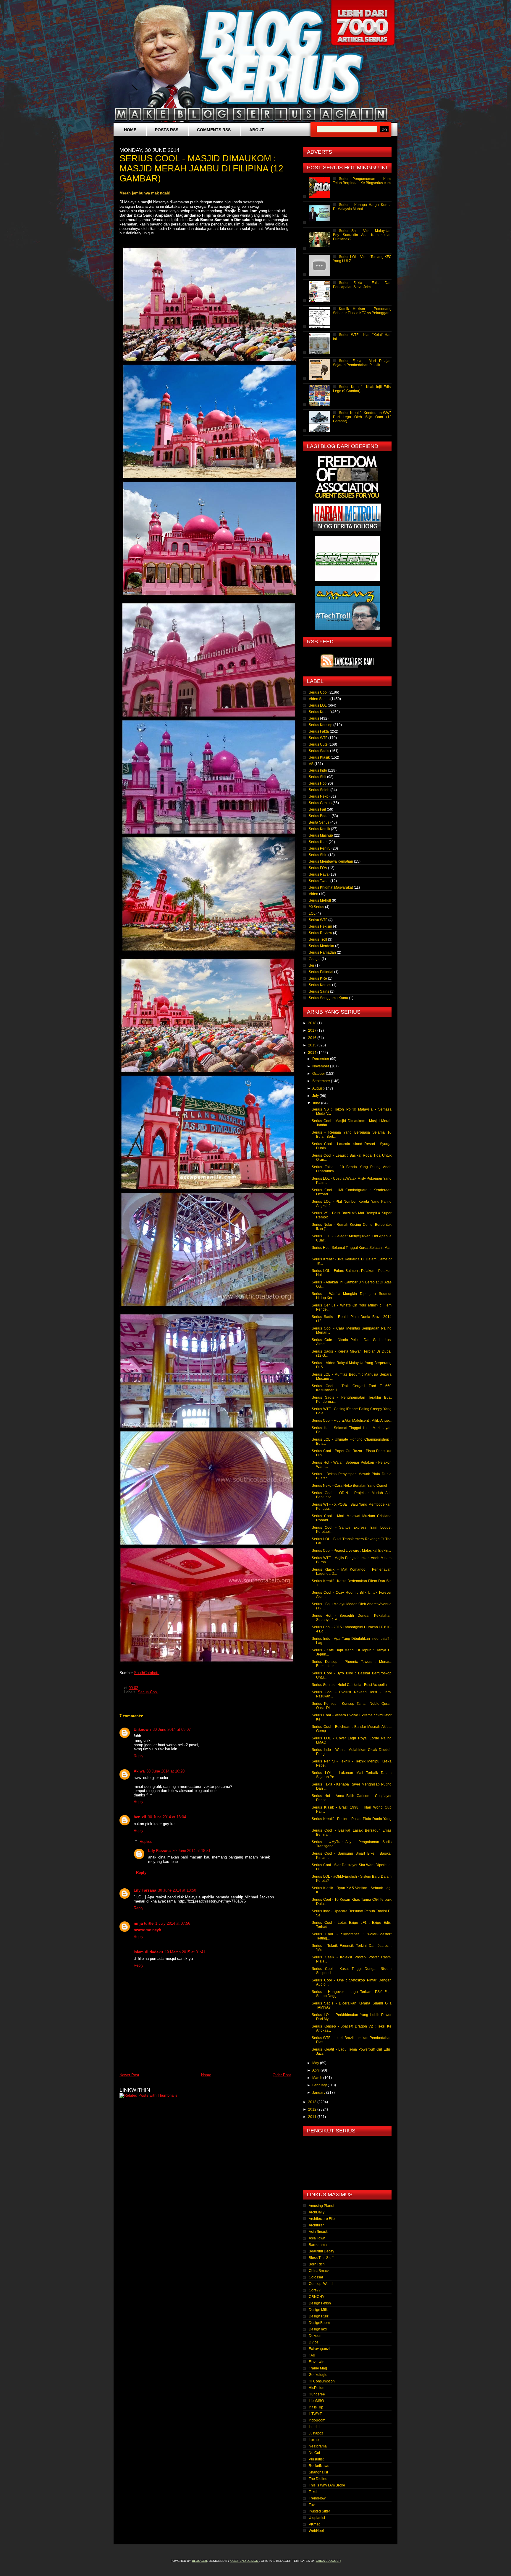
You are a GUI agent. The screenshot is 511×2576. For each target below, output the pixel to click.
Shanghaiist (318, 2472)
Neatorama (318, 2446)
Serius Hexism (320, 926)
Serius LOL (318, 705)
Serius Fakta (319, 731)
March (318, 2078)
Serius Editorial (321, 972)
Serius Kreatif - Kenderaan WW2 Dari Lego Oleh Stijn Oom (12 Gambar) (362, 417)
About (257, 130)
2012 (313, 2109)
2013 (313, 2102)
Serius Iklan (318, 842)
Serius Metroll (320, 900)
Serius (314, 718)
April (316, 2070)
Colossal (316, 2277)
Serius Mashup (321, 835)
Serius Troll (318, 939)
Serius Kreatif (320, 712)
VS (311, 764)
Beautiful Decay (321, 2251)
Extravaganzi (319, 2349)
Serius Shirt (318, 855)
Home (130, 130)
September (322, 1081)
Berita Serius (319, 822)
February (320, 2085)
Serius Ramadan (322, 952)
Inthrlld (314, 2427)
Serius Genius (320, 803)
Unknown (142, 1729)
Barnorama (318, 2245)
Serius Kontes (320, 985)
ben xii (140, 1817)
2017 (313, 1030)
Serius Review (320, 933)
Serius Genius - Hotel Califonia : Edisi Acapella (349, 1685)
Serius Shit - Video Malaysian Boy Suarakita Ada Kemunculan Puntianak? (362, 235)
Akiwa (139, 1771)
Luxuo (314, 2440)
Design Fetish (320, 2303)
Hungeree (317, 2394)
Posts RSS (167, 130)
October (319, 1074)
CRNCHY (317, 2297)
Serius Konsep (321, 725)
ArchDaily (317, 2212)
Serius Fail (317, 809)
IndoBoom (317, 2420)
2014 (313, 1053)
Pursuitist (316, 2459)
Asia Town (317, 2238)
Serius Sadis (319, 751)
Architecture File (322, 2219)
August (318, 1088)
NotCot (314, 2453)
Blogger (199, 2561)
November (321, 1066)
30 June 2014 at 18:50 (177, 1890)
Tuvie (313, 2505)
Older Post (282, 2075)
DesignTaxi (318, 2329)
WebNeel (316, 2531)
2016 (313, 1038)
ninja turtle (144, 1923)
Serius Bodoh (320, 816)
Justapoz (316, 2433)
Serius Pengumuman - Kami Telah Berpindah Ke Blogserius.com (362, 181)
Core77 (315, 2290)
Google (315, 959)
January (319, 2093)
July (316, 1096)
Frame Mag (318, 2368)
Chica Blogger (328, 2561)
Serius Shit (317, 777)
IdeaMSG (316, 2401)
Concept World (321, 2284)
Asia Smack (318, 2232)
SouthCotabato (147, 1673)
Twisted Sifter (319, 2511)
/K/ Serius (316, 907)
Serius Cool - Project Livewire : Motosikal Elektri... (351, 1551)
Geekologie (318, 2375)
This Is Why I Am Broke (327, 2485)
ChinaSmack (319, 2271)
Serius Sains (319, 991)
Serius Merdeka (321, 946)
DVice (314, 2342)
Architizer (316, 2225)
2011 (313, 2117)
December (321, 1059)
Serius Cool (148, 1692)
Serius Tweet (319, 881)
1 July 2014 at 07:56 (173, 1923)
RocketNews (319, 2466)
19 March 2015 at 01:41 (185, 1952)
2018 (313, 1023)
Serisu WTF (318, 920)
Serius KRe (318, 978)
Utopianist (317, 2518)
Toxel (313, 2492)
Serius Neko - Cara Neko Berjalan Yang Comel (349, 1486)
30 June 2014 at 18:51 (191, 1851)
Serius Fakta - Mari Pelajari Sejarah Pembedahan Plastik (362, 363)
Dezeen (315, 2336)
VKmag (315, 2524)
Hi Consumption (322, 2381)
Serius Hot (317, 783)
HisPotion (317, 2388)
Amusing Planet (321, 2206)
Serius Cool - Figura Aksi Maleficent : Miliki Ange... (352, 1421)
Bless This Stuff (321, 2258)
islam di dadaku (148, 1952)
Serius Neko (319, 796)
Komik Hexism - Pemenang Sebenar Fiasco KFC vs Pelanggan (362, 311)
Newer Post (129, 2075)
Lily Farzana (159, 1851)
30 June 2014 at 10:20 (165, 1771)
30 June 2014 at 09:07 (172, 1729)
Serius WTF (318, 738)
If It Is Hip (316, 2407)
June (317, 1103)
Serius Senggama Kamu (328, 998)
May (316, 2063)
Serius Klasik (319, 757)
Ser (312, 965)
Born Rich (317, 2264)
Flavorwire (317, 2362)
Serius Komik (319, 829)
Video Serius (319, 699)
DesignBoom (319, 2323)
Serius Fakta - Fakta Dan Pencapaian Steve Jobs (362, 285)
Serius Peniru (320, 848)
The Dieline (318, 2479)
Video (313, 894)
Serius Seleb (319, 790)
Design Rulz (319, 2316)
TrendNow (317, 2498)
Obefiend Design (245, 2561)
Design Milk (318, 2310)
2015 (313, 1045)
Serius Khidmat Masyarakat (331, 887)
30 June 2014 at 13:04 (167, 1817)
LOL (312, 913)
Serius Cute (318, 744)
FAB (312, 2355)
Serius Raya (319, 874)
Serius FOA (318, 868)
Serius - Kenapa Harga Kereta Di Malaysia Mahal (362, 207)
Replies (146, 1841)
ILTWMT (315, 2414)
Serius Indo (318, 770)
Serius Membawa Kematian (331, 861)
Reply (139, 1756)
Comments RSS (214, 130)
